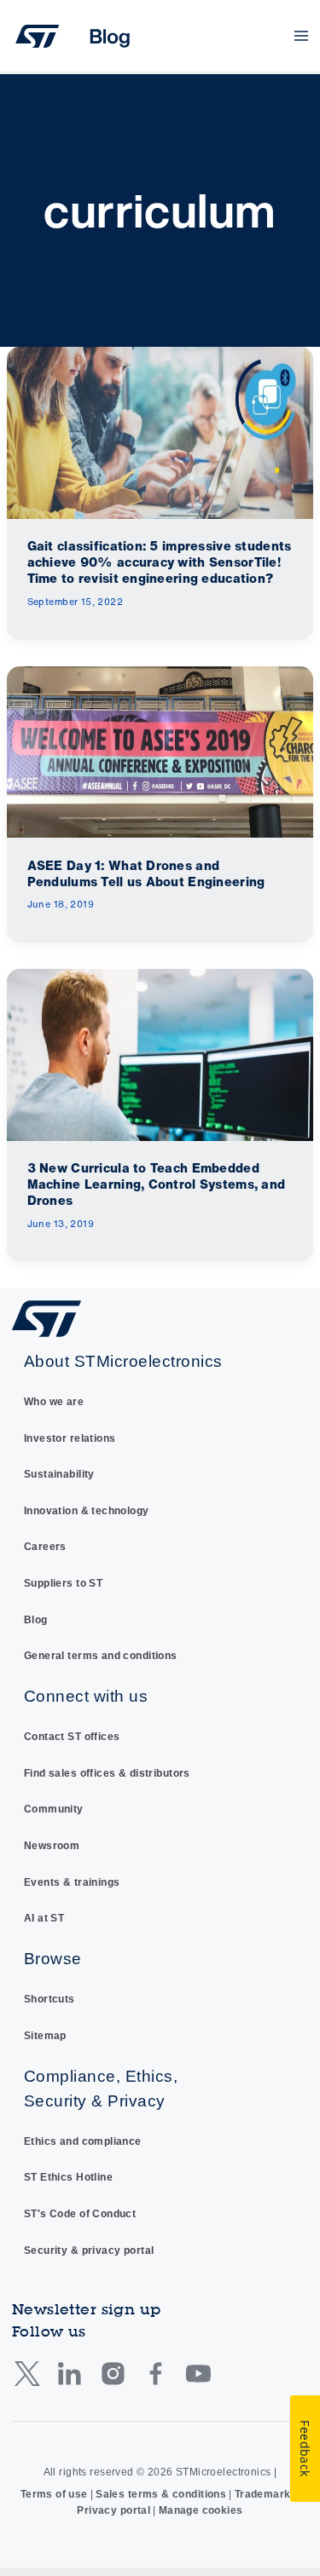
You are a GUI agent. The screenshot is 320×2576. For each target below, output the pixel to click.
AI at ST (44, 1918)
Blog (36, 1620)
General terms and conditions (101, 1656)
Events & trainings (72, 1882)
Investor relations (70, 1438)
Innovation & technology (87, 1511)
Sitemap (45, 2036)
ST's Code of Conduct (80, 2214)
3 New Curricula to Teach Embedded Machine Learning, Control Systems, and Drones (157, 1184)
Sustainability (59, 1474)
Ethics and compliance (83, 2141)
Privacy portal (113, 2510)
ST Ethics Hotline (68, 2177)
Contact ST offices (72, 1737)
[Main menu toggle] (302, 36)
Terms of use (54, 2494)
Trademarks (266, 2494)
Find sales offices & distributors (107, 1773)
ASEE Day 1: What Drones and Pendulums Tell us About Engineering (146, 873)
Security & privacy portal (89, 2250)
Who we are (54, 1402)
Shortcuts (49, 1999)
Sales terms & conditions (161, 2494)
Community (54, 1809)
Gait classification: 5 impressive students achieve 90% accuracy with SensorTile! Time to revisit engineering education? (160, 562)
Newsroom (52, 1846)
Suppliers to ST (63, 1583)
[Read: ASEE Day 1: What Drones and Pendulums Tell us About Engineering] (160, 751)
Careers (45, 1547)
